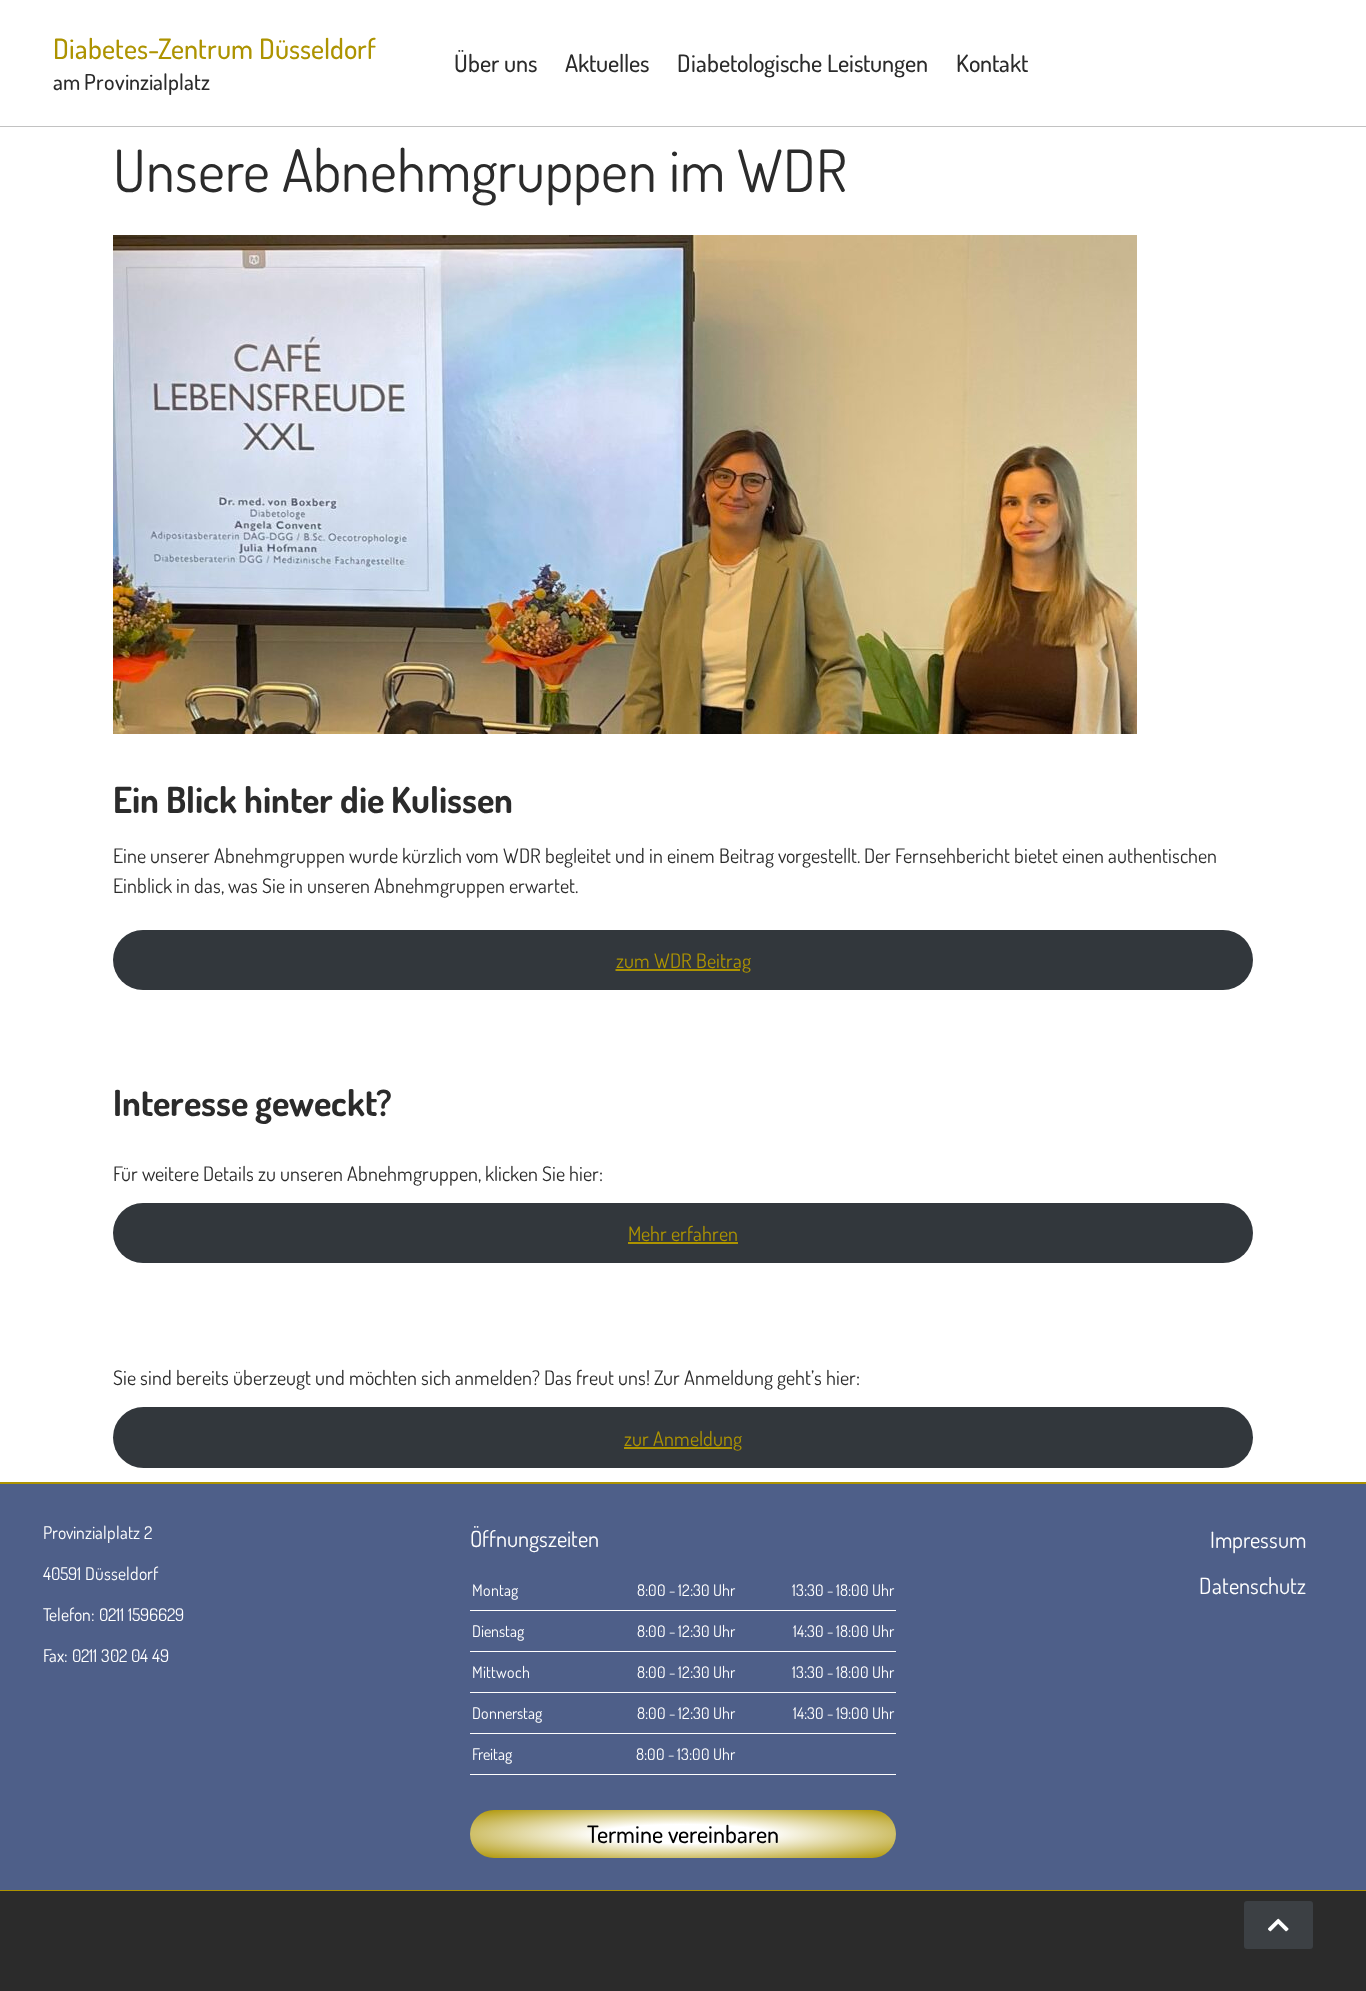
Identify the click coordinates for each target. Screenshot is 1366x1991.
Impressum (1258, 1539)
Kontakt (992, 62)
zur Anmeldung (683, 1438)
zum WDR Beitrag (683, 960)
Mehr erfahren (683, 1233)
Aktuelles (607, 62)
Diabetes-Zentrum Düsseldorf (214, 48)
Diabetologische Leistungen (802, 62)
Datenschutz (1252, 1585)
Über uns (495, 62)
